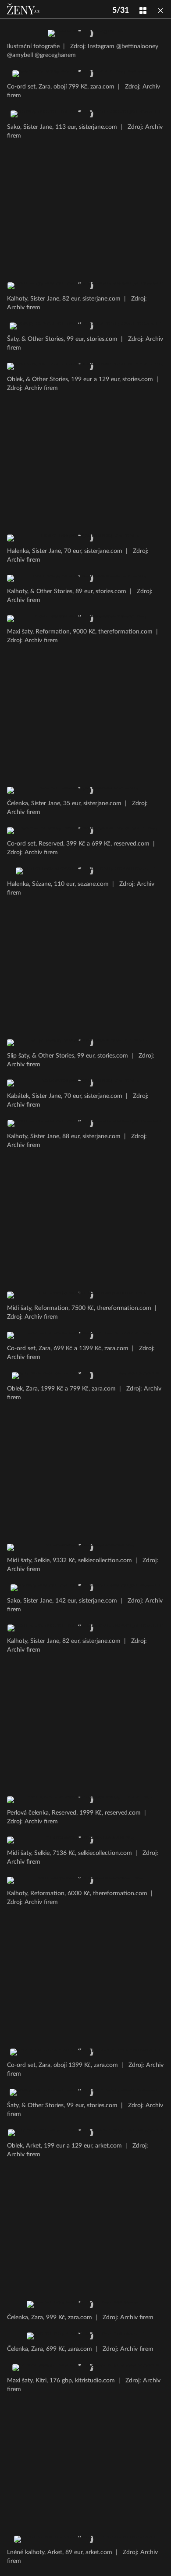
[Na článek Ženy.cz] (24, 9)
